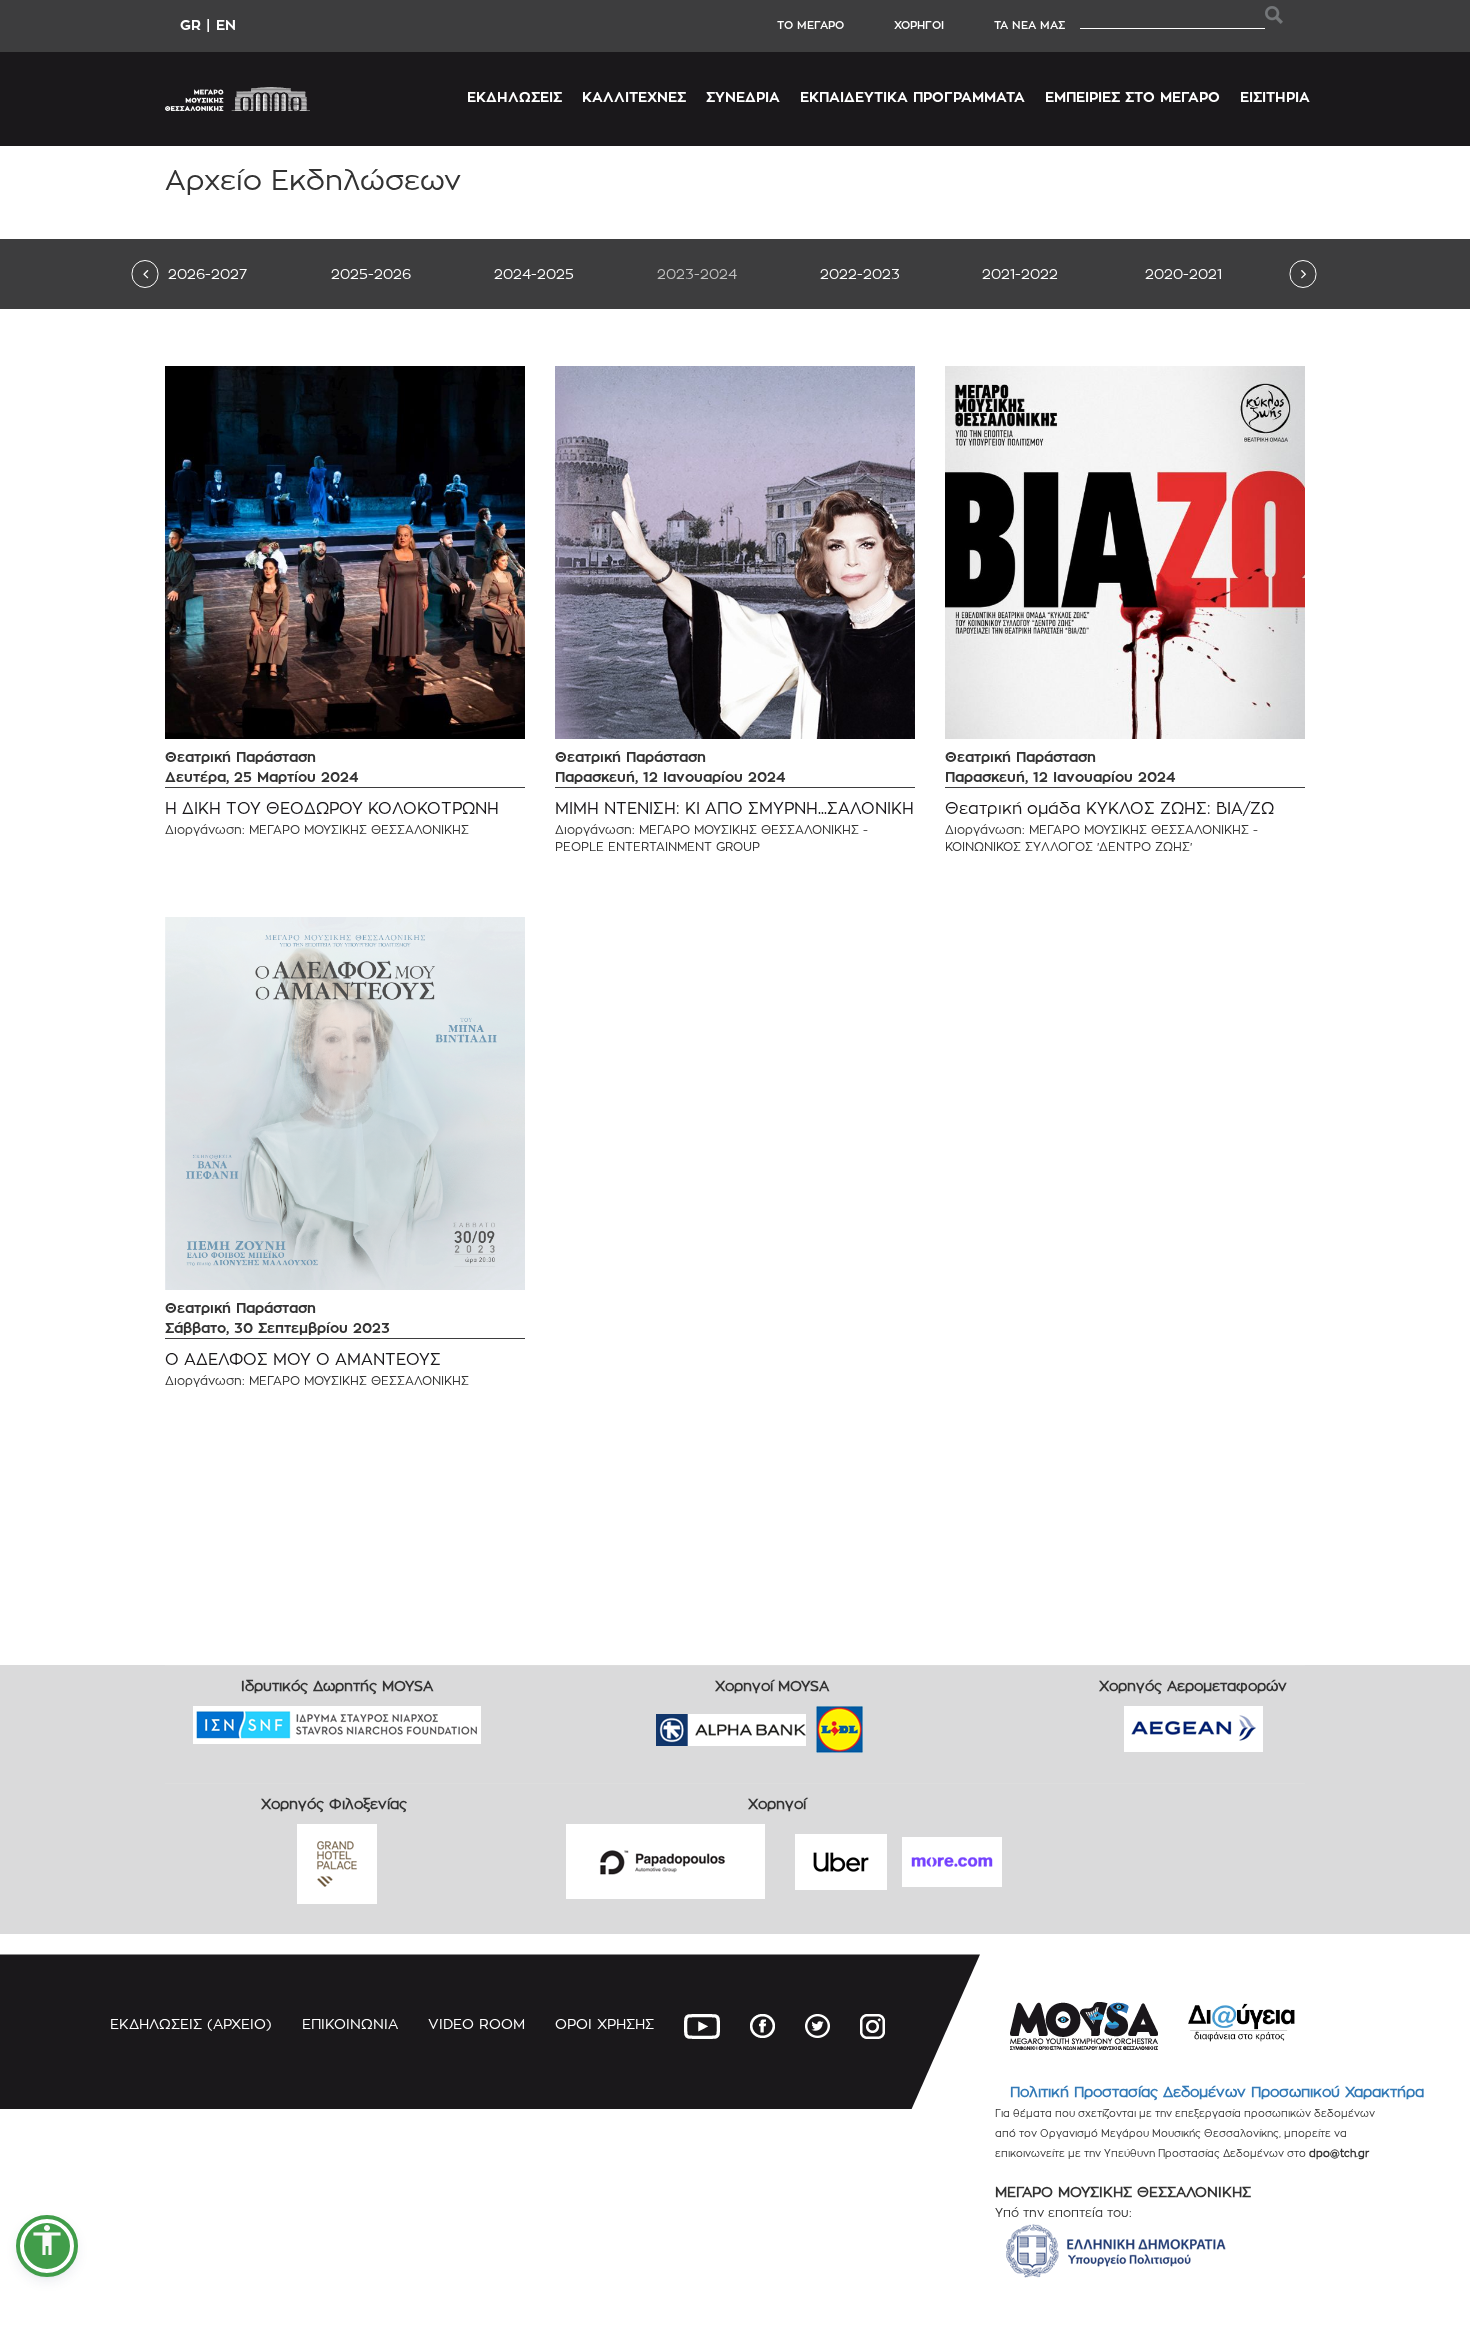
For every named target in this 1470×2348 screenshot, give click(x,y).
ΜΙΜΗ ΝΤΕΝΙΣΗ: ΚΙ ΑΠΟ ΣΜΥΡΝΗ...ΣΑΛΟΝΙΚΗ (734, 808)
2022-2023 (860, 273)
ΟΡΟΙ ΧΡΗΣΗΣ (604, 2023)
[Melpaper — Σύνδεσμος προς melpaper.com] (898, 1723)
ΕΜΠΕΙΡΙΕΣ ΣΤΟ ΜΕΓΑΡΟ (1132, 96)
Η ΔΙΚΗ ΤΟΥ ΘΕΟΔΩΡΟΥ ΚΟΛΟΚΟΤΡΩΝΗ (332, 808)
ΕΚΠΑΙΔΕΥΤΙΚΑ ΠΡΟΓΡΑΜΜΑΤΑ (912, 96)
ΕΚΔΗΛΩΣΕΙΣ (514, 96)
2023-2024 (697, 273)
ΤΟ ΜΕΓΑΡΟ (810, 25)
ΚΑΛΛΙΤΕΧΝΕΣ (634, 96)
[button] (47, 2246)
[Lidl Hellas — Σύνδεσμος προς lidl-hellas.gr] (811, 1723)
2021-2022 (1020, 273)
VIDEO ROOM (476, 2023)
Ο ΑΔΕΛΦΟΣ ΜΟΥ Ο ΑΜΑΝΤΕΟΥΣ (303, 1359)
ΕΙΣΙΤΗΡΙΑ (1275, 96)
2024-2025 (534, 273)
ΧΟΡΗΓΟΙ (919, 25)
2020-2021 (1183, 273)
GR (190, 24)
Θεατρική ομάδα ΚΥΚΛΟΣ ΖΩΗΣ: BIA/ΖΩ (1109, 808)
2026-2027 (207, 273)
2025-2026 (371, 273)
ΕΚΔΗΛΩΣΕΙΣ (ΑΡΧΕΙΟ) (191, 2023)
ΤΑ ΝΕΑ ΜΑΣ (1029, 25)
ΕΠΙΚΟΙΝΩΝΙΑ (350, 2023)
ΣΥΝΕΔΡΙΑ (743, 96)
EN (226, 24)
